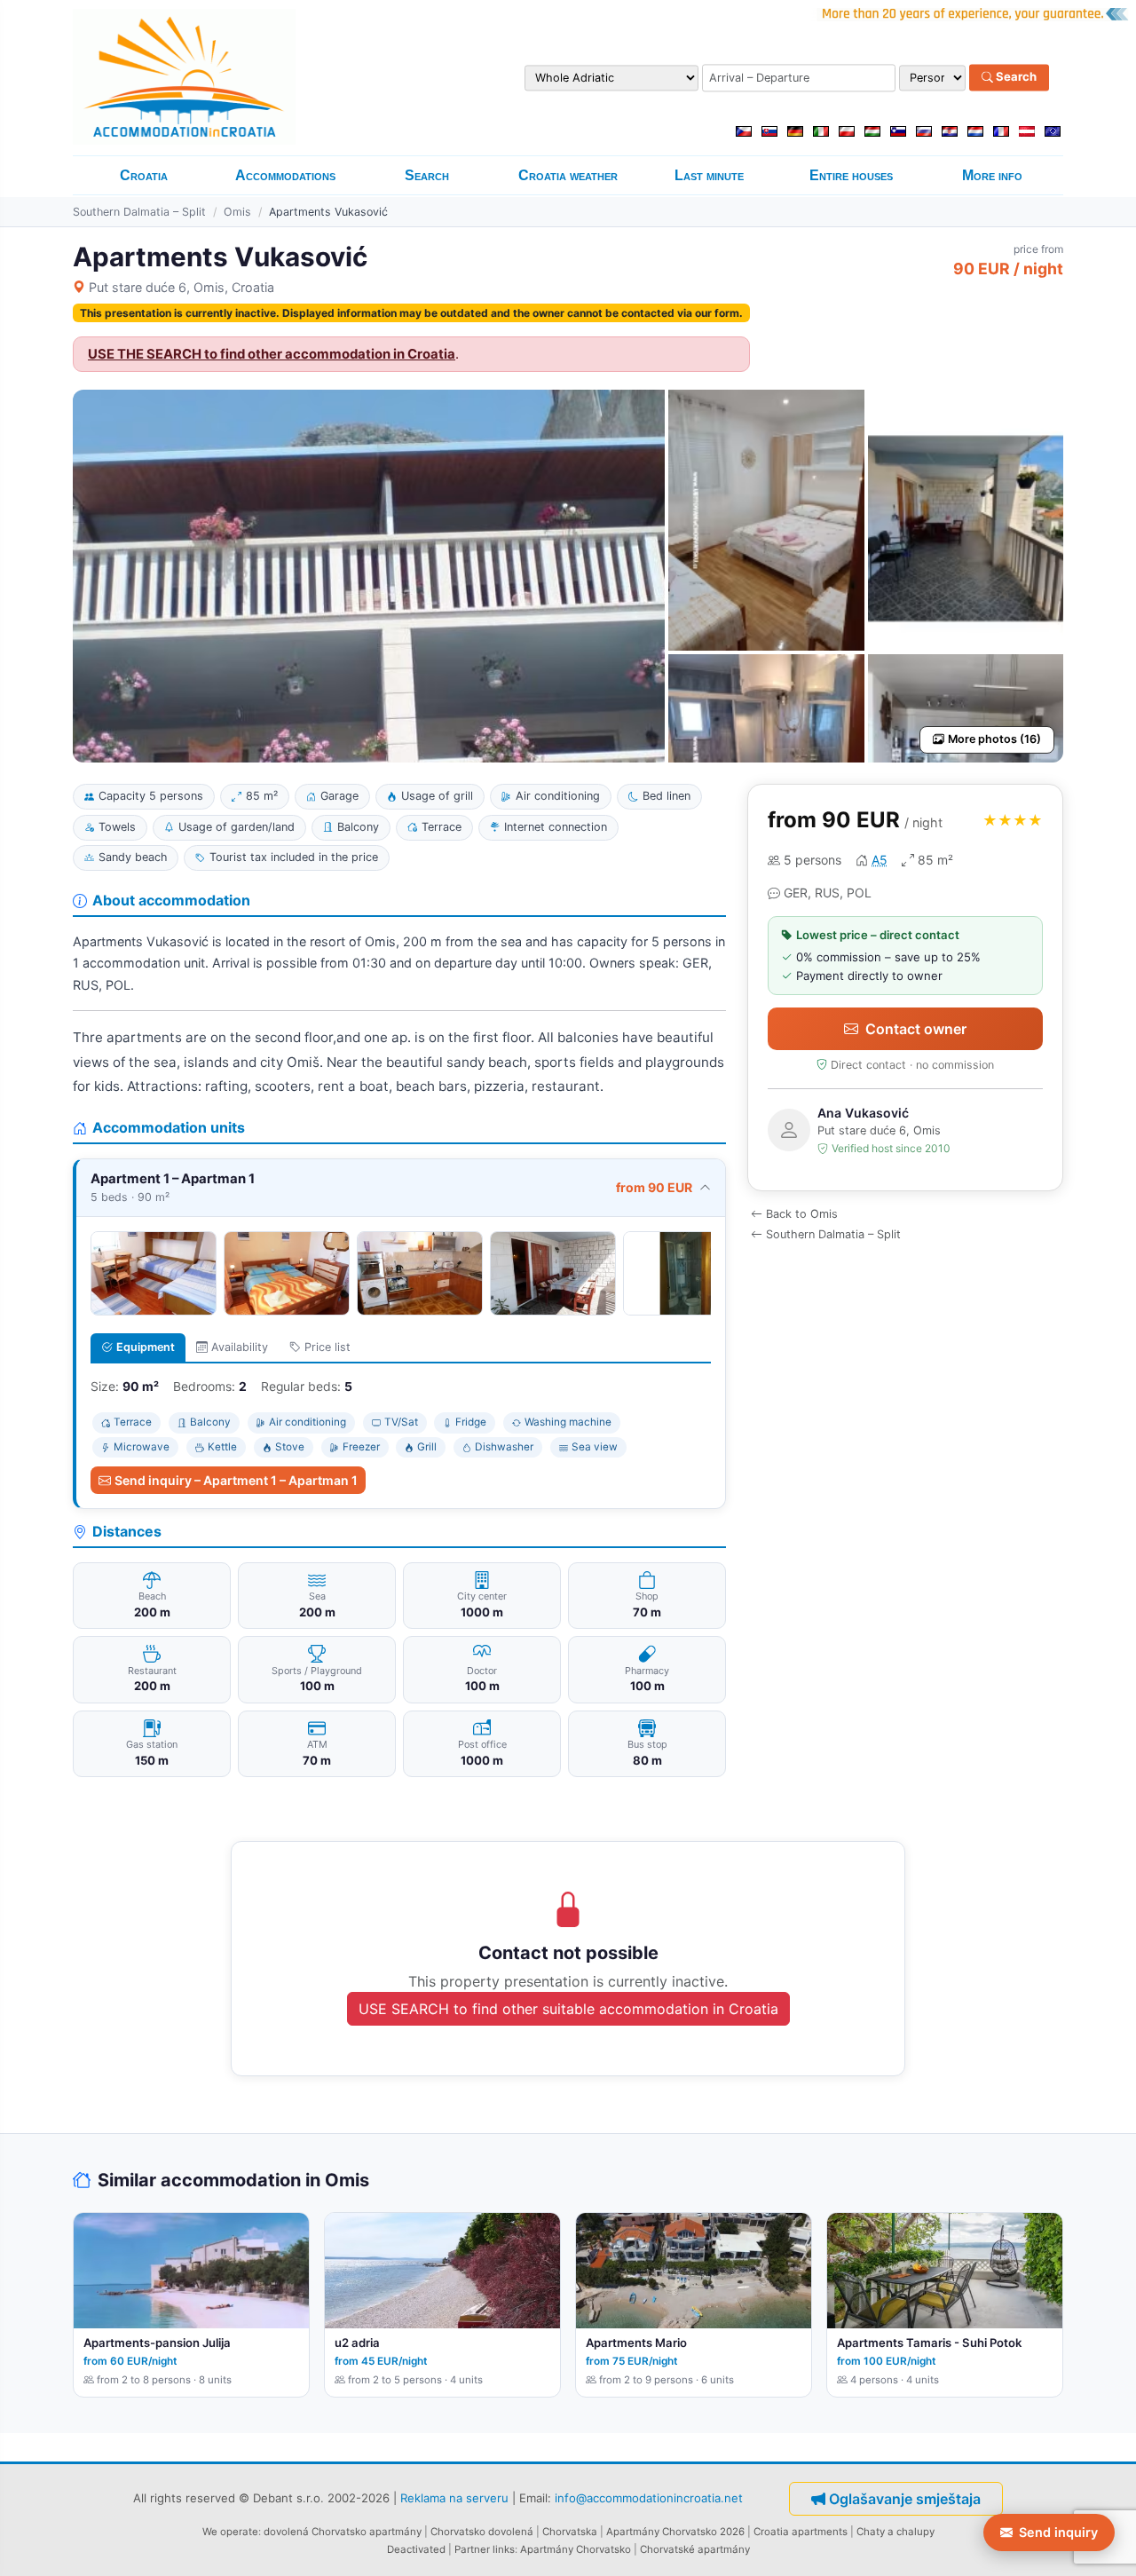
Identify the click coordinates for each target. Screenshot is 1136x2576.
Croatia (144, 175)
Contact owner (916, 1029)
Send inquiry (1058, 2532)
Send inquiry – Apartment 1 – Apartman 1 (236, 1480)
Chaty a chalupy (895, 2532)
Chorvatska (570, 2532)
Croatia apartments (801, 2532)
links (504, 2549)
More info (992, 175)
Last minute (709, 175)
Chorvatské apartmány (695, 2549)
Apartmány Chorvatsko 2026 (675, 2532)
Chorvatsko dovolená (482, 2532)
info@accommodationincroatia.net (649, 2497)
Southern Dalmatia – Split (139, 212)
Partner (472, 2549)
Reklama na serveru (454, 2497)
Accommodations (285, 175)
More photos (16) (994, 739)
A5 (880, 860)
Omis (237, 212)
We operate (230, 2532)
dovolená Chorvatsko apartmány (343, 2532)
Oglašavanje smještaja (905, 2499)
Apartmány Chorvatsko (576, 2549)
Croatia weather (568, 175)
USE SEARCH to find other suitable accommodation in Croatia (568, 2009)
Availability (240, 1347)
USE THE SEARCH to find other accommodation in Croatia (272, 354)
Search (1015, 77)
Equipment (146, 1347)
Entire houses (851, 175)
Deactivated (416, 2549)
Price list (327, 1347)
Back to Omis (802, 1214)
